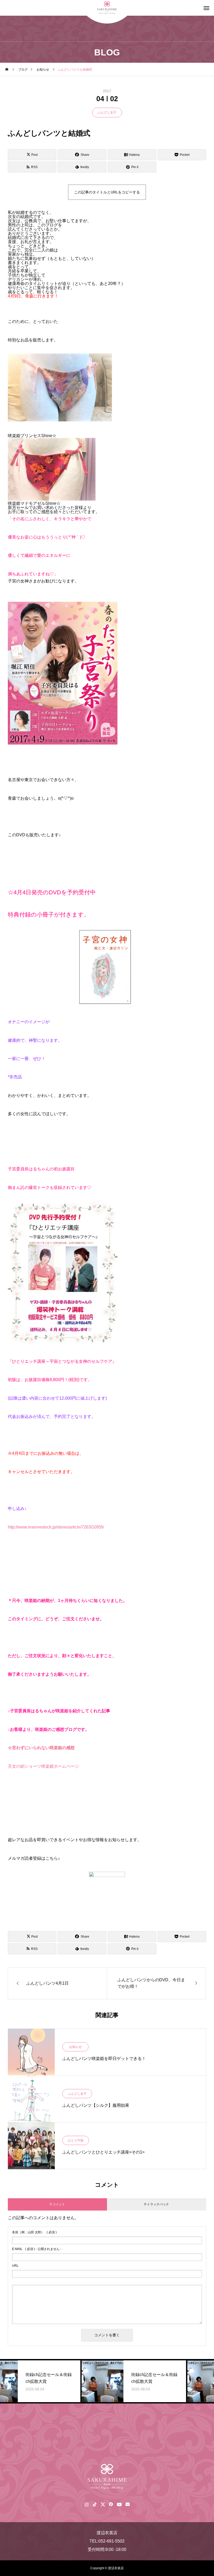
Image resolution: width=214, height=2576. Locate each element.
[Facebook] (111, 2504)
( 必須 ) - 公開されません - (37, 2249)
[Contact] (127, 2504)
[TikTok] (95, 2504)
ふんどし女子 (107, 112)
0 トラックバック (157, 2204)
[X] (103, 2504)
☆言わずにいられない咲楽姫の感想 (41, 1748)
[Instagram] (87, 2504)
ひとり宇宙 (76, 2140)
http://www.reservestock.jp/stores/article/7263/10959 (56, 1527)
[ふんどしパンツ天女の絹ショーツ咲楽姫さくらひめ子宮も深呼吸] (107, 2477)
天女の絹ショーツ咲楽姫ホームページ (43, 1766)
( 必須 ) (34, 2232)
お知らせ (75, 2047)
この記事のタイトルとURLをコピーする (107, 192)
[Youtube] (119, 2504)
